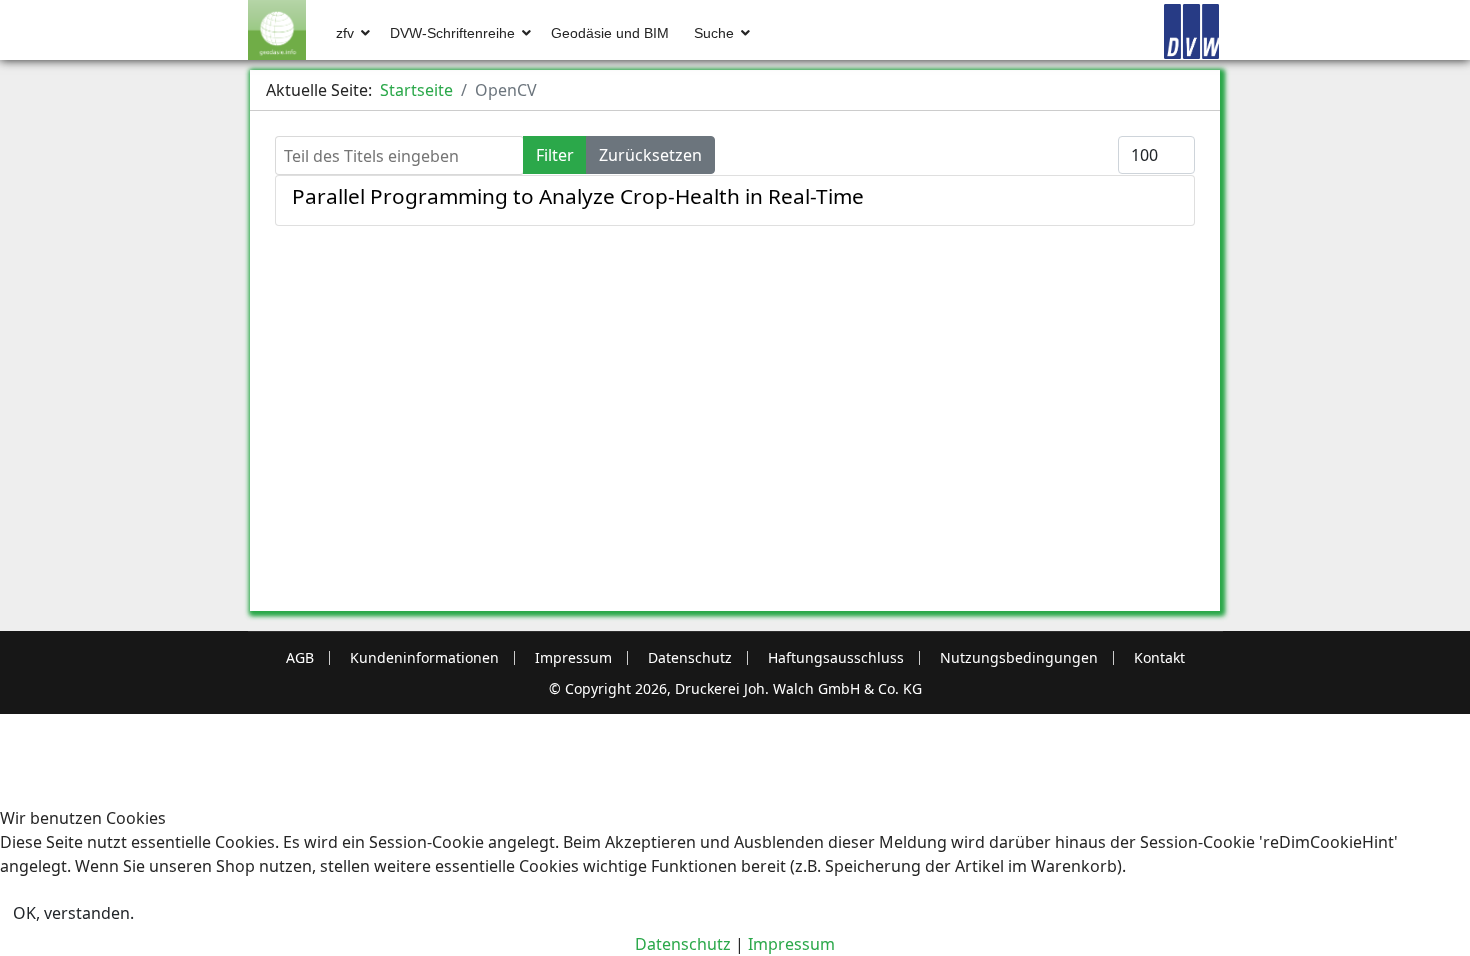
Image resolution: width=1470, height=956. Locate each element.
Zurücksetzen (650, 155)
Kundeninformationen (424, 658)
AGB (300, 658)
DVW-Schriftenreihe (452, 33)
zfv (345, 33)
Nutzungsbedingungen (1019, 658)
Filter (555, 155)
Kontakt (1159, 658)
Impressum (573, 658)
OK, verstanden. (73, 913)
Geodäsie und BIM (610, 33)
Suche (714, 33)
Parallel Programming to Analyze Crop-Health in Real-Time (578, 196)
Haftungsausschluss (836, 658)
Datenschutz (690, 658)
